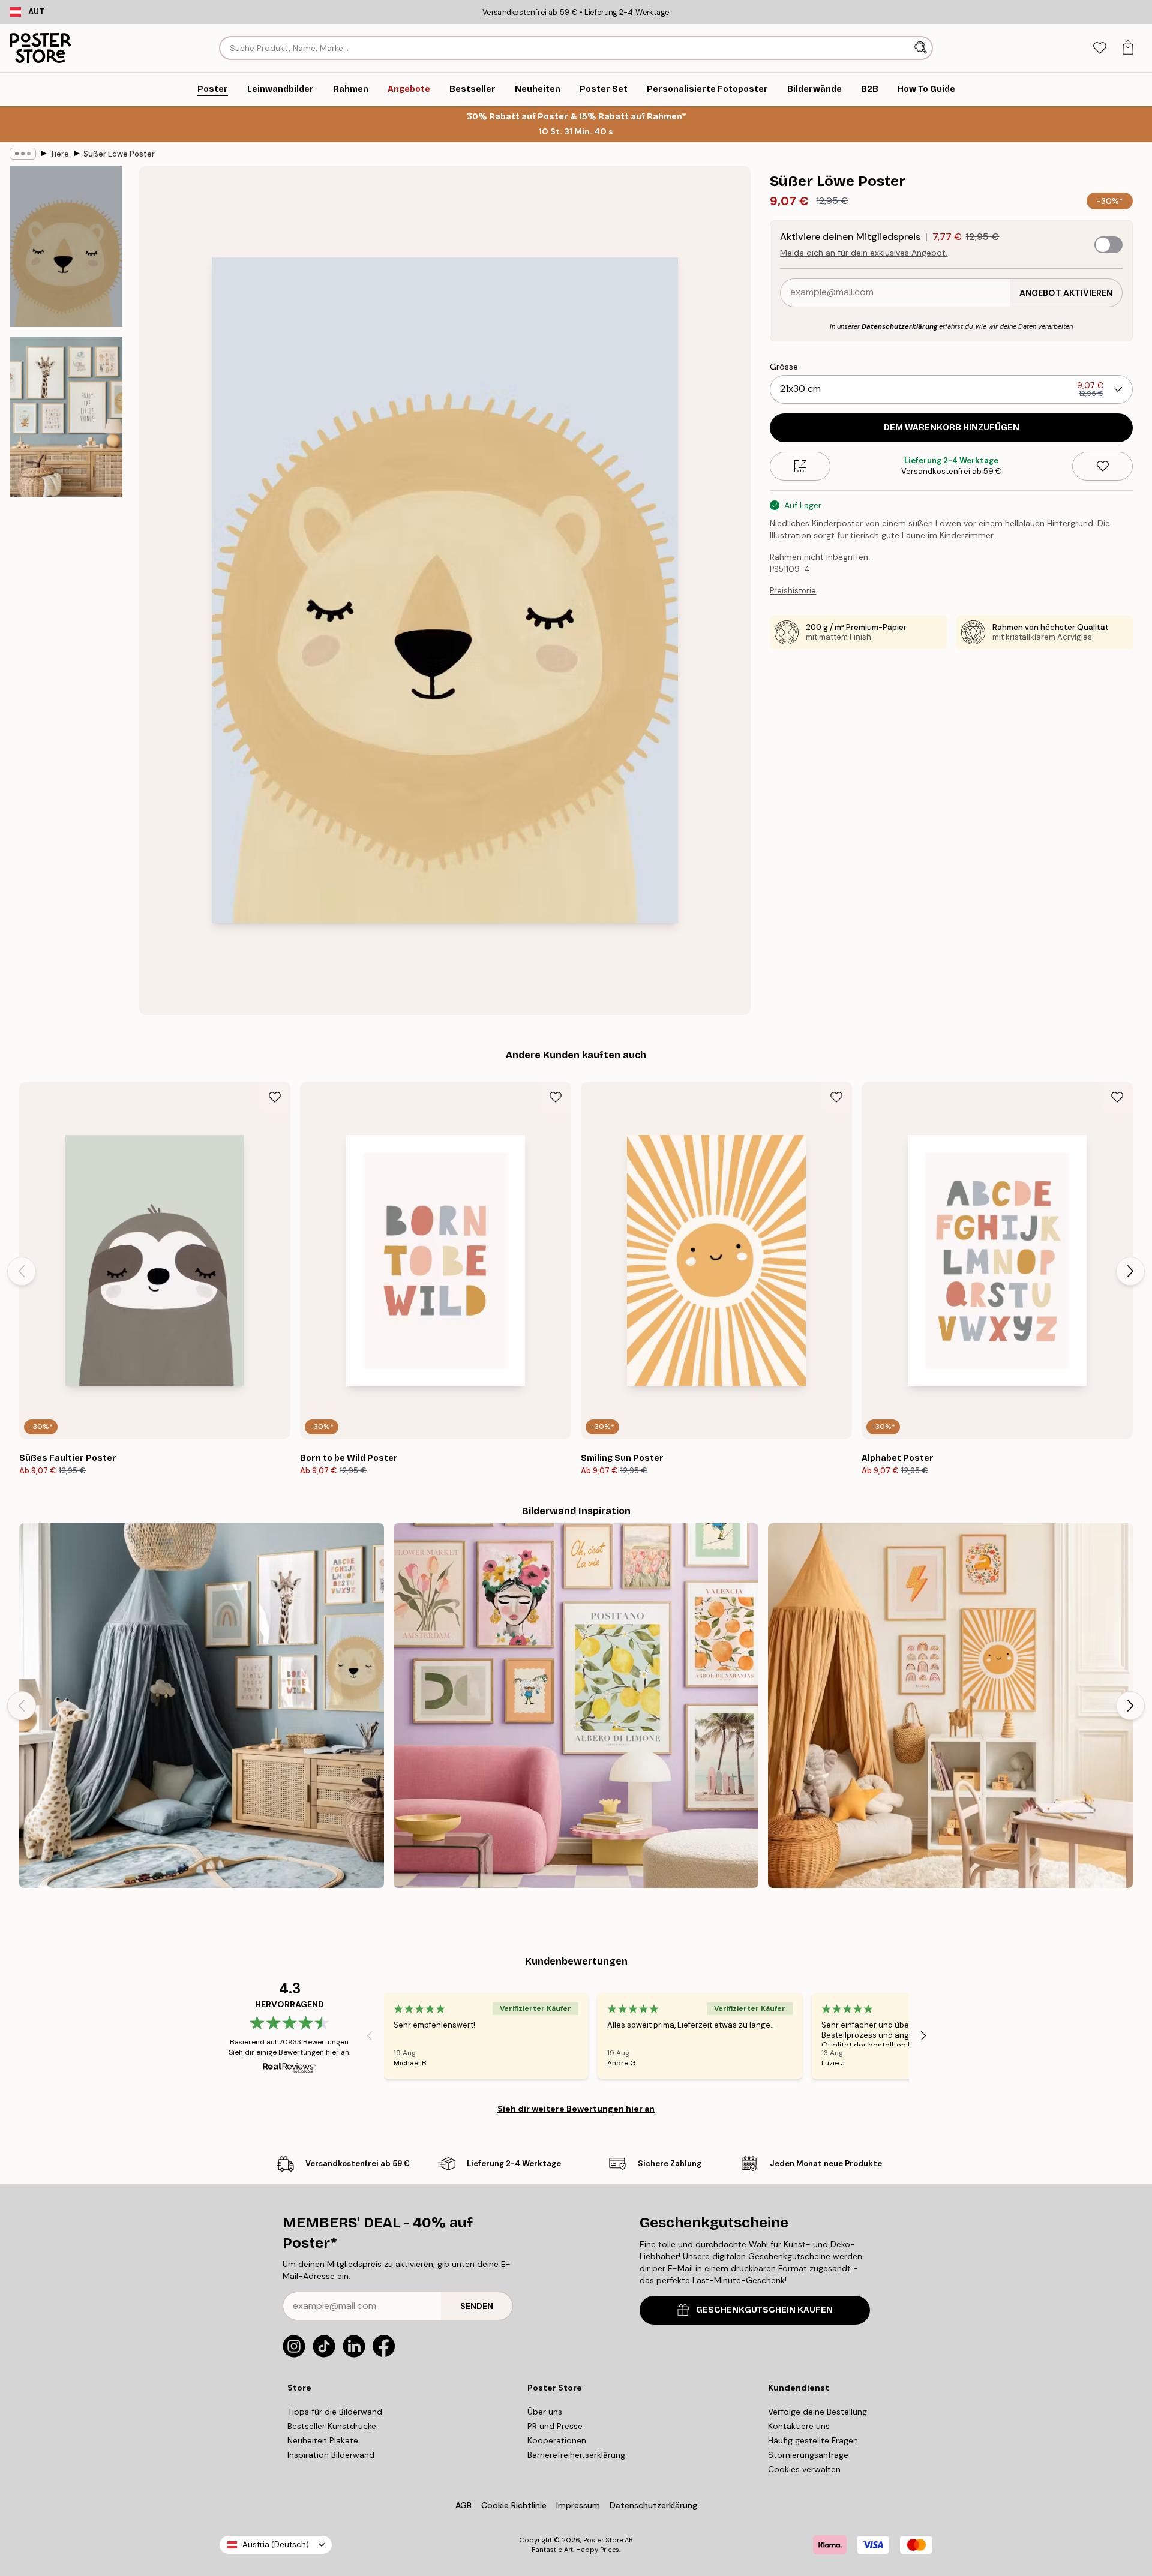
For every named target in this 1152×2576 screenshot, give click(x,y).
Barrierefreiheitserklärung (576, 2455)
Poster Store (603, 2540)
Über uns (545, 2412)
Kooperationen (557, 2440)
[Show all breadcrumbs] (23, 154)
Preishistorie (793, 591)
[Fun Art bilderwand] (576, 1706)
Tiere (60, 154)
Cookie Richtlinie (514, 2505)
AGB (463, 2505)
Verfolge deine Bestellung (817, 2412)
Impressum (578, 2505)
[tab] (1099, 48)
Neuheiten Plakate (323, 2440)
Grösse (784, 367)
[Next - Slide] (1130, 1271)
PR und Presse (555, 2426)
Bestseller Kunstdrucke (332, 2426)
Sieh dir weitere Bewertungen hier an (576, 2109)
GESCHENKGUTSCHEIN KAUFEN (764, 2310)
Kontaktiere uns (799, 2426)
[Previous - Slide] (22, 1271)
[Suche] (922, 48)
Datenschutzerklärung (899, 326)
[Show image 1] (66, 247)
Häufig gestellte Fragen (813, 2440)
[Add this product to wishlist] (1102, 466)
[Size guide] (800, 466)
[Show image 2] (66, 416)
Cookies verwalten (804, 2469)
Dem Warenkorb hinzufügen (952, 427)
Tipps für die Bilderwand (335, 2412)
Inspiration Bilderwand (331, 2455)
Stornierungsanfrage (808, 2455)
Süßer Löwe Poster (119, 154)
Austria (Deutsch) (276, 2545)
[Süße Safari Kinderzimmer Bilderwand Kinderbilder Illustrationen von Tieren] (202, 1706)
